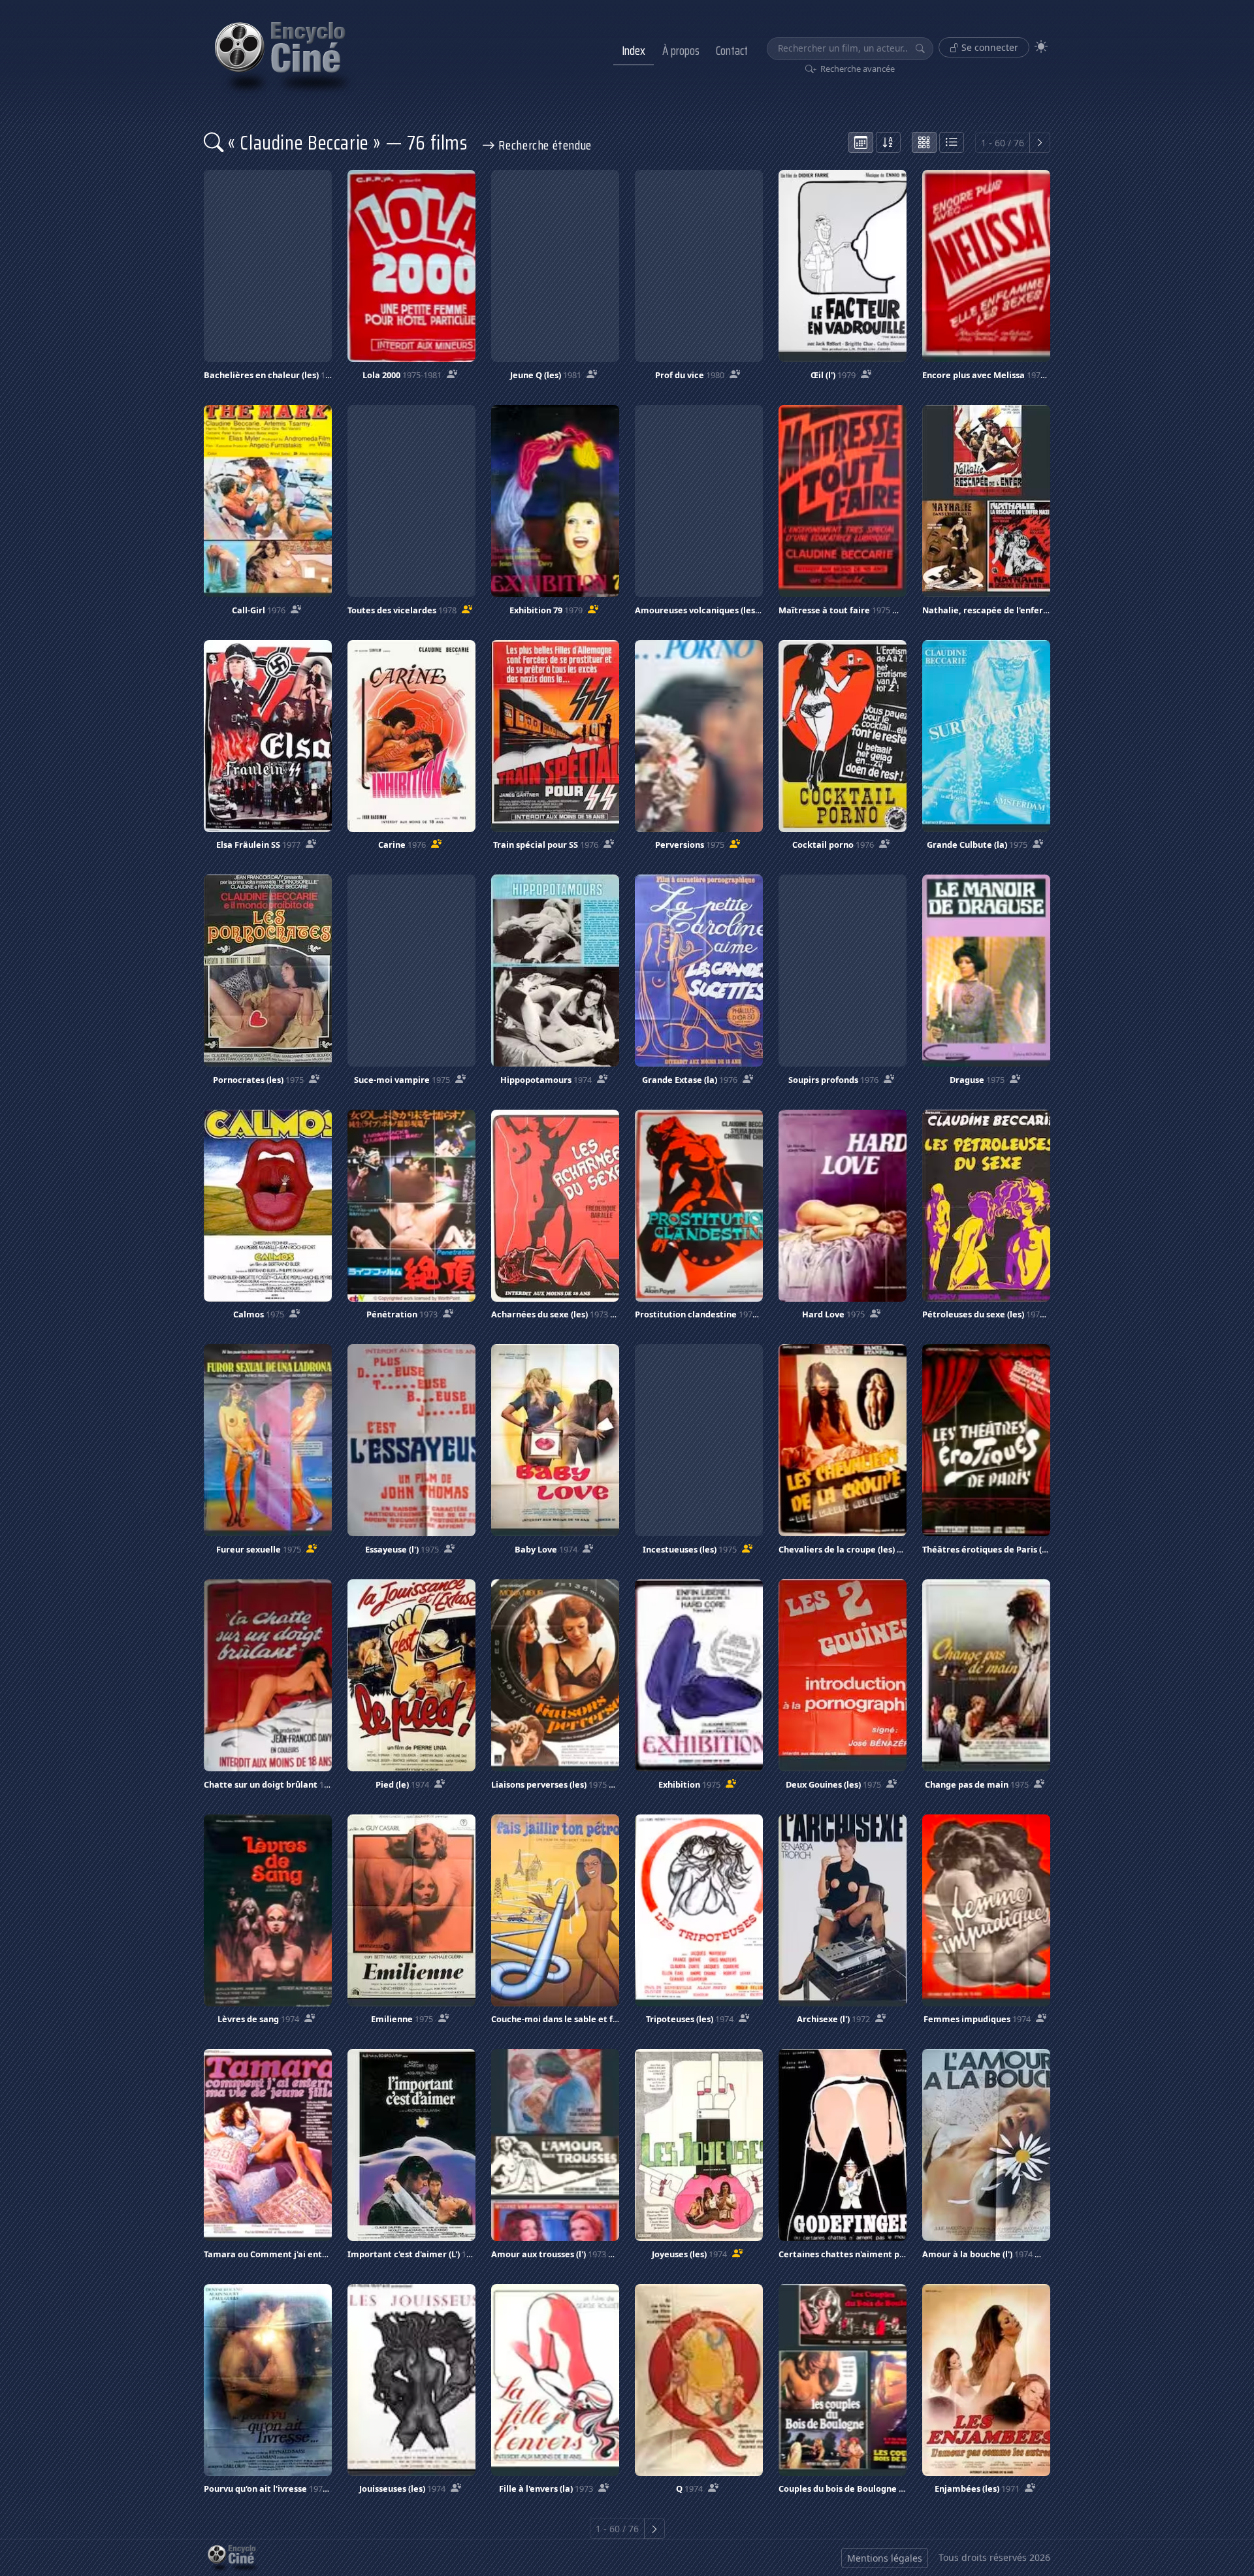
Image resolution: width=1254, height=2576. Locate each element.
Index (634, 50)
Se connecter (989, 47)
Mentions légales (885, 2558)
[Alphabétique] (888, 142)
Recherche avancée (857, 69)
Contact (732, 50)
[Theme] (1041, 47)
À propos (681, 50)
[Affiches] (924, 142)
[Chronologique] (861, 142)
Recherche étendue (544, 145)
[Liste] (952, 142)
